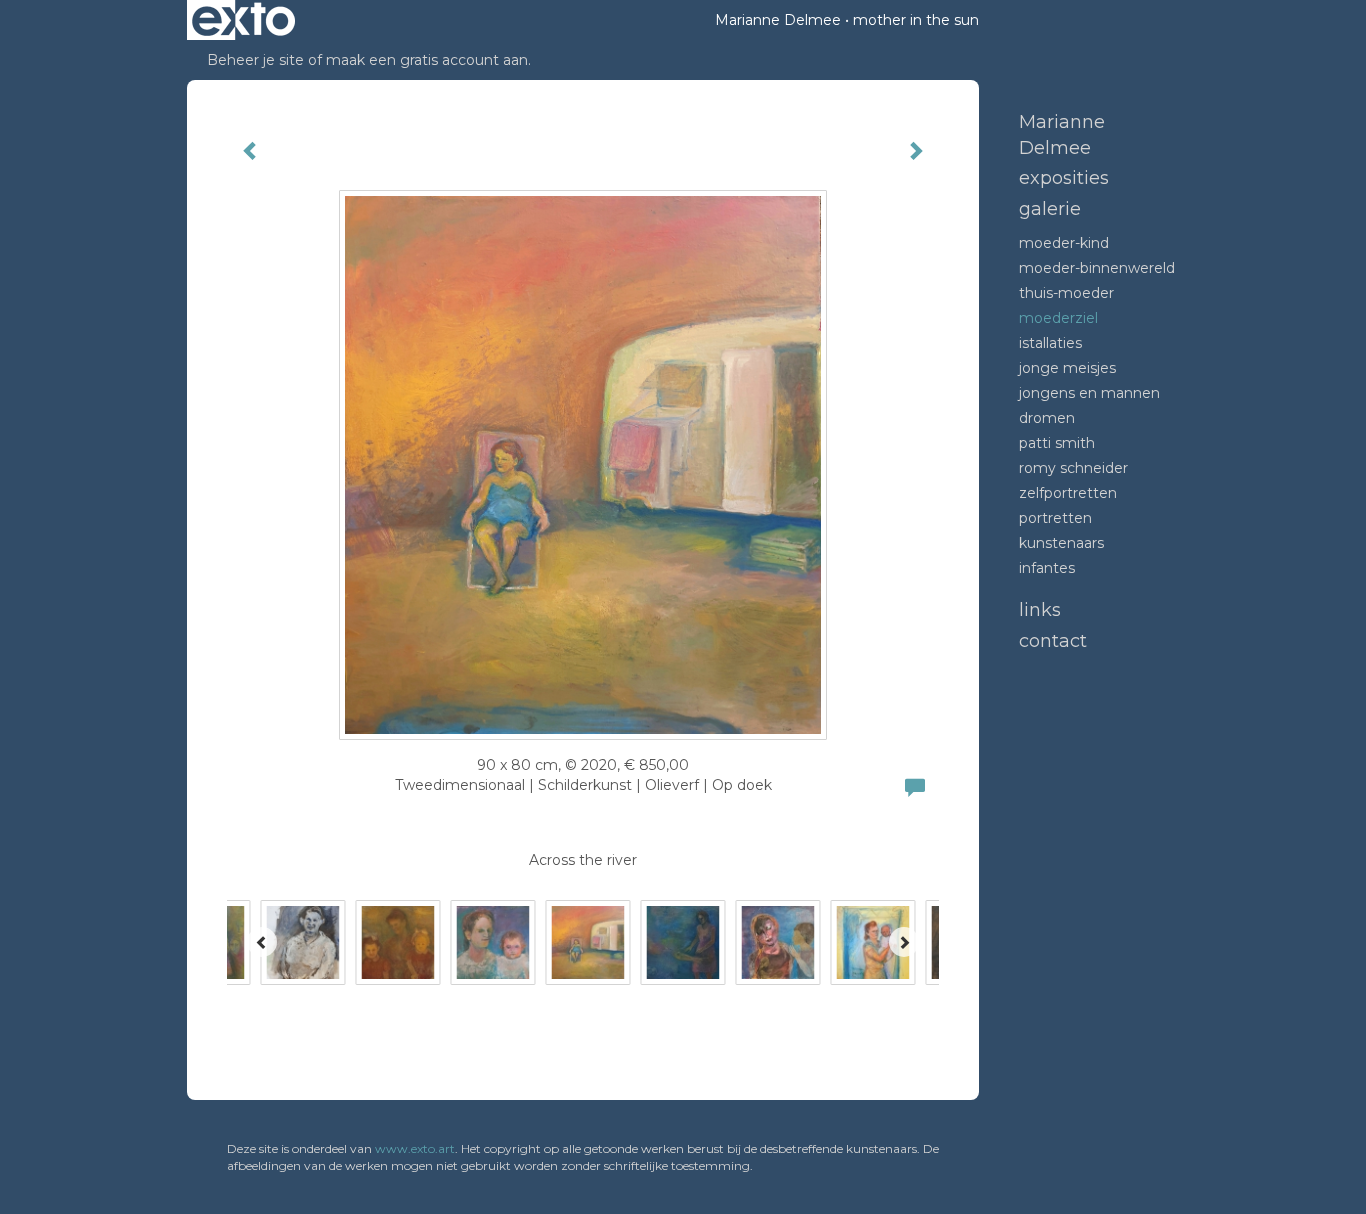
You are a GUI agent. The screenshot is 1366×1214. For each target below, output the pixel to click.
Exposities (1064, 178)
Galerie (1050, 209)
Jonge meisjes (1067, 368)
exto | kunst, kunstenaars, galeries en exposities (243, 20)
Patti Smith (1057, 443)
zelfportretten (1068, 493)
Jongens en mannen (1089, 393)
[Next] (904, 942)
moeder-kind (1064, 243)
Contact (1053, 641)
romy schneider (1073, 468)
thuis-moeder (1066, 293)
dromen (1047, 418)
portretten (1055, 518)
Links (1040, 610)
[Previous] (262, 942)
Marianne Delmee (778, 20)
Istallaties (1050, 343)
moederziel (1058, 318)
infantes (1047, 568)
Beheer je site (255, 60)
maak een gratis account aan (427, 60)
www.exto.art (415, 1148)
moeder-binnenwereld (1097, 268)
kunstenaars (1061, 543)
